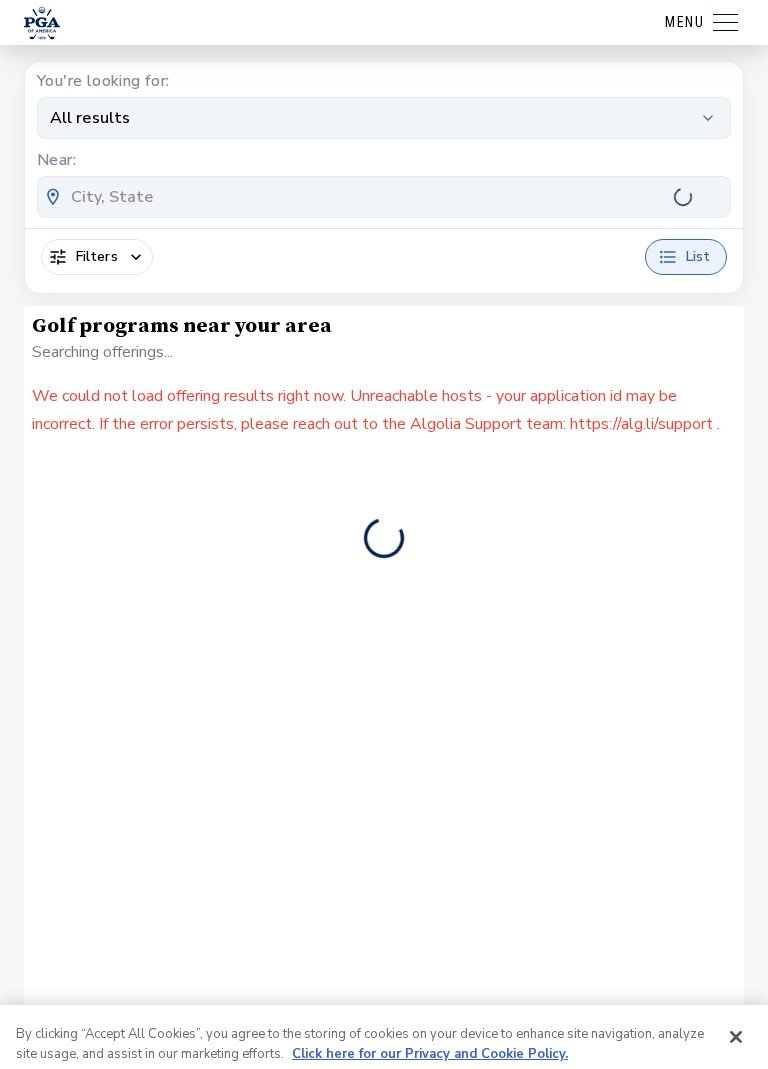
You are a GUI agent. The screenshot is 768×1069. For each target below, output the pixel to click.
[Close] (736, 968)
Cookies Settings (82, 1025)
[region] (384, 1002)
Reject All (676, 1025)
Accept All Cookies (529, 1025)
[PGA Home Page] (42, 23)
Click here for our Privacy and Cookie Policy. (430, 985)
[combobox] (384, 197)
